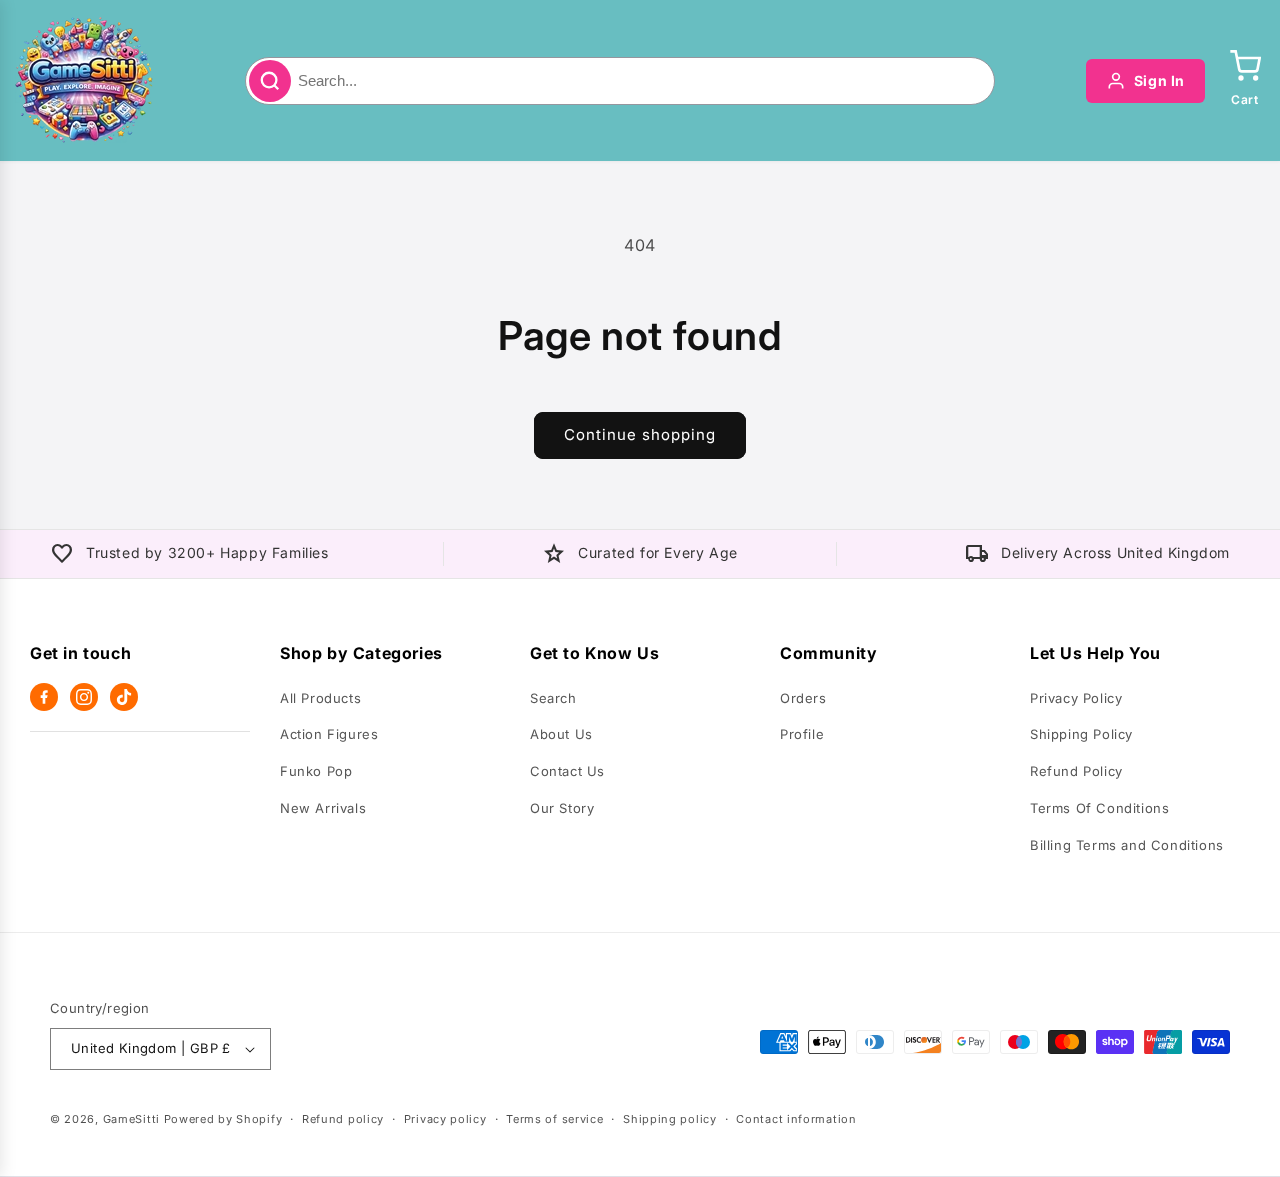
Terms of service (554, 1119)
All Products (320, 698)
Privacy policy (445, 1119)
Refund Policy (1076, 771)
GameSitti (131, 1119)
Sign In (1159, 80)
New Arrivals (323, 808)
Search (553, 698)
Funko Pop (316, 771)
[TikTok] (124, 697)
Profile (802, 734)
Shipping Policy (1081, 734)
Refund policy (343, 1119)
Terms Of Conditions (1099, 808)
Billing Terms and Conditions (1127, 845)
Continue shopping (640, 434)
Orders (803, 698)
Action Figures (329, 734)
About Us (561, 734)
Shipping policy (670, 1119)
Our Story (562, 808)
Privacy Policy (1076, 698)
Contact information (796, 1119)
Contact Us (567, 771)
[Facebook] (44, 697)
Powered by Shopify (223, 1119)
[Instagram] (84, 697)
